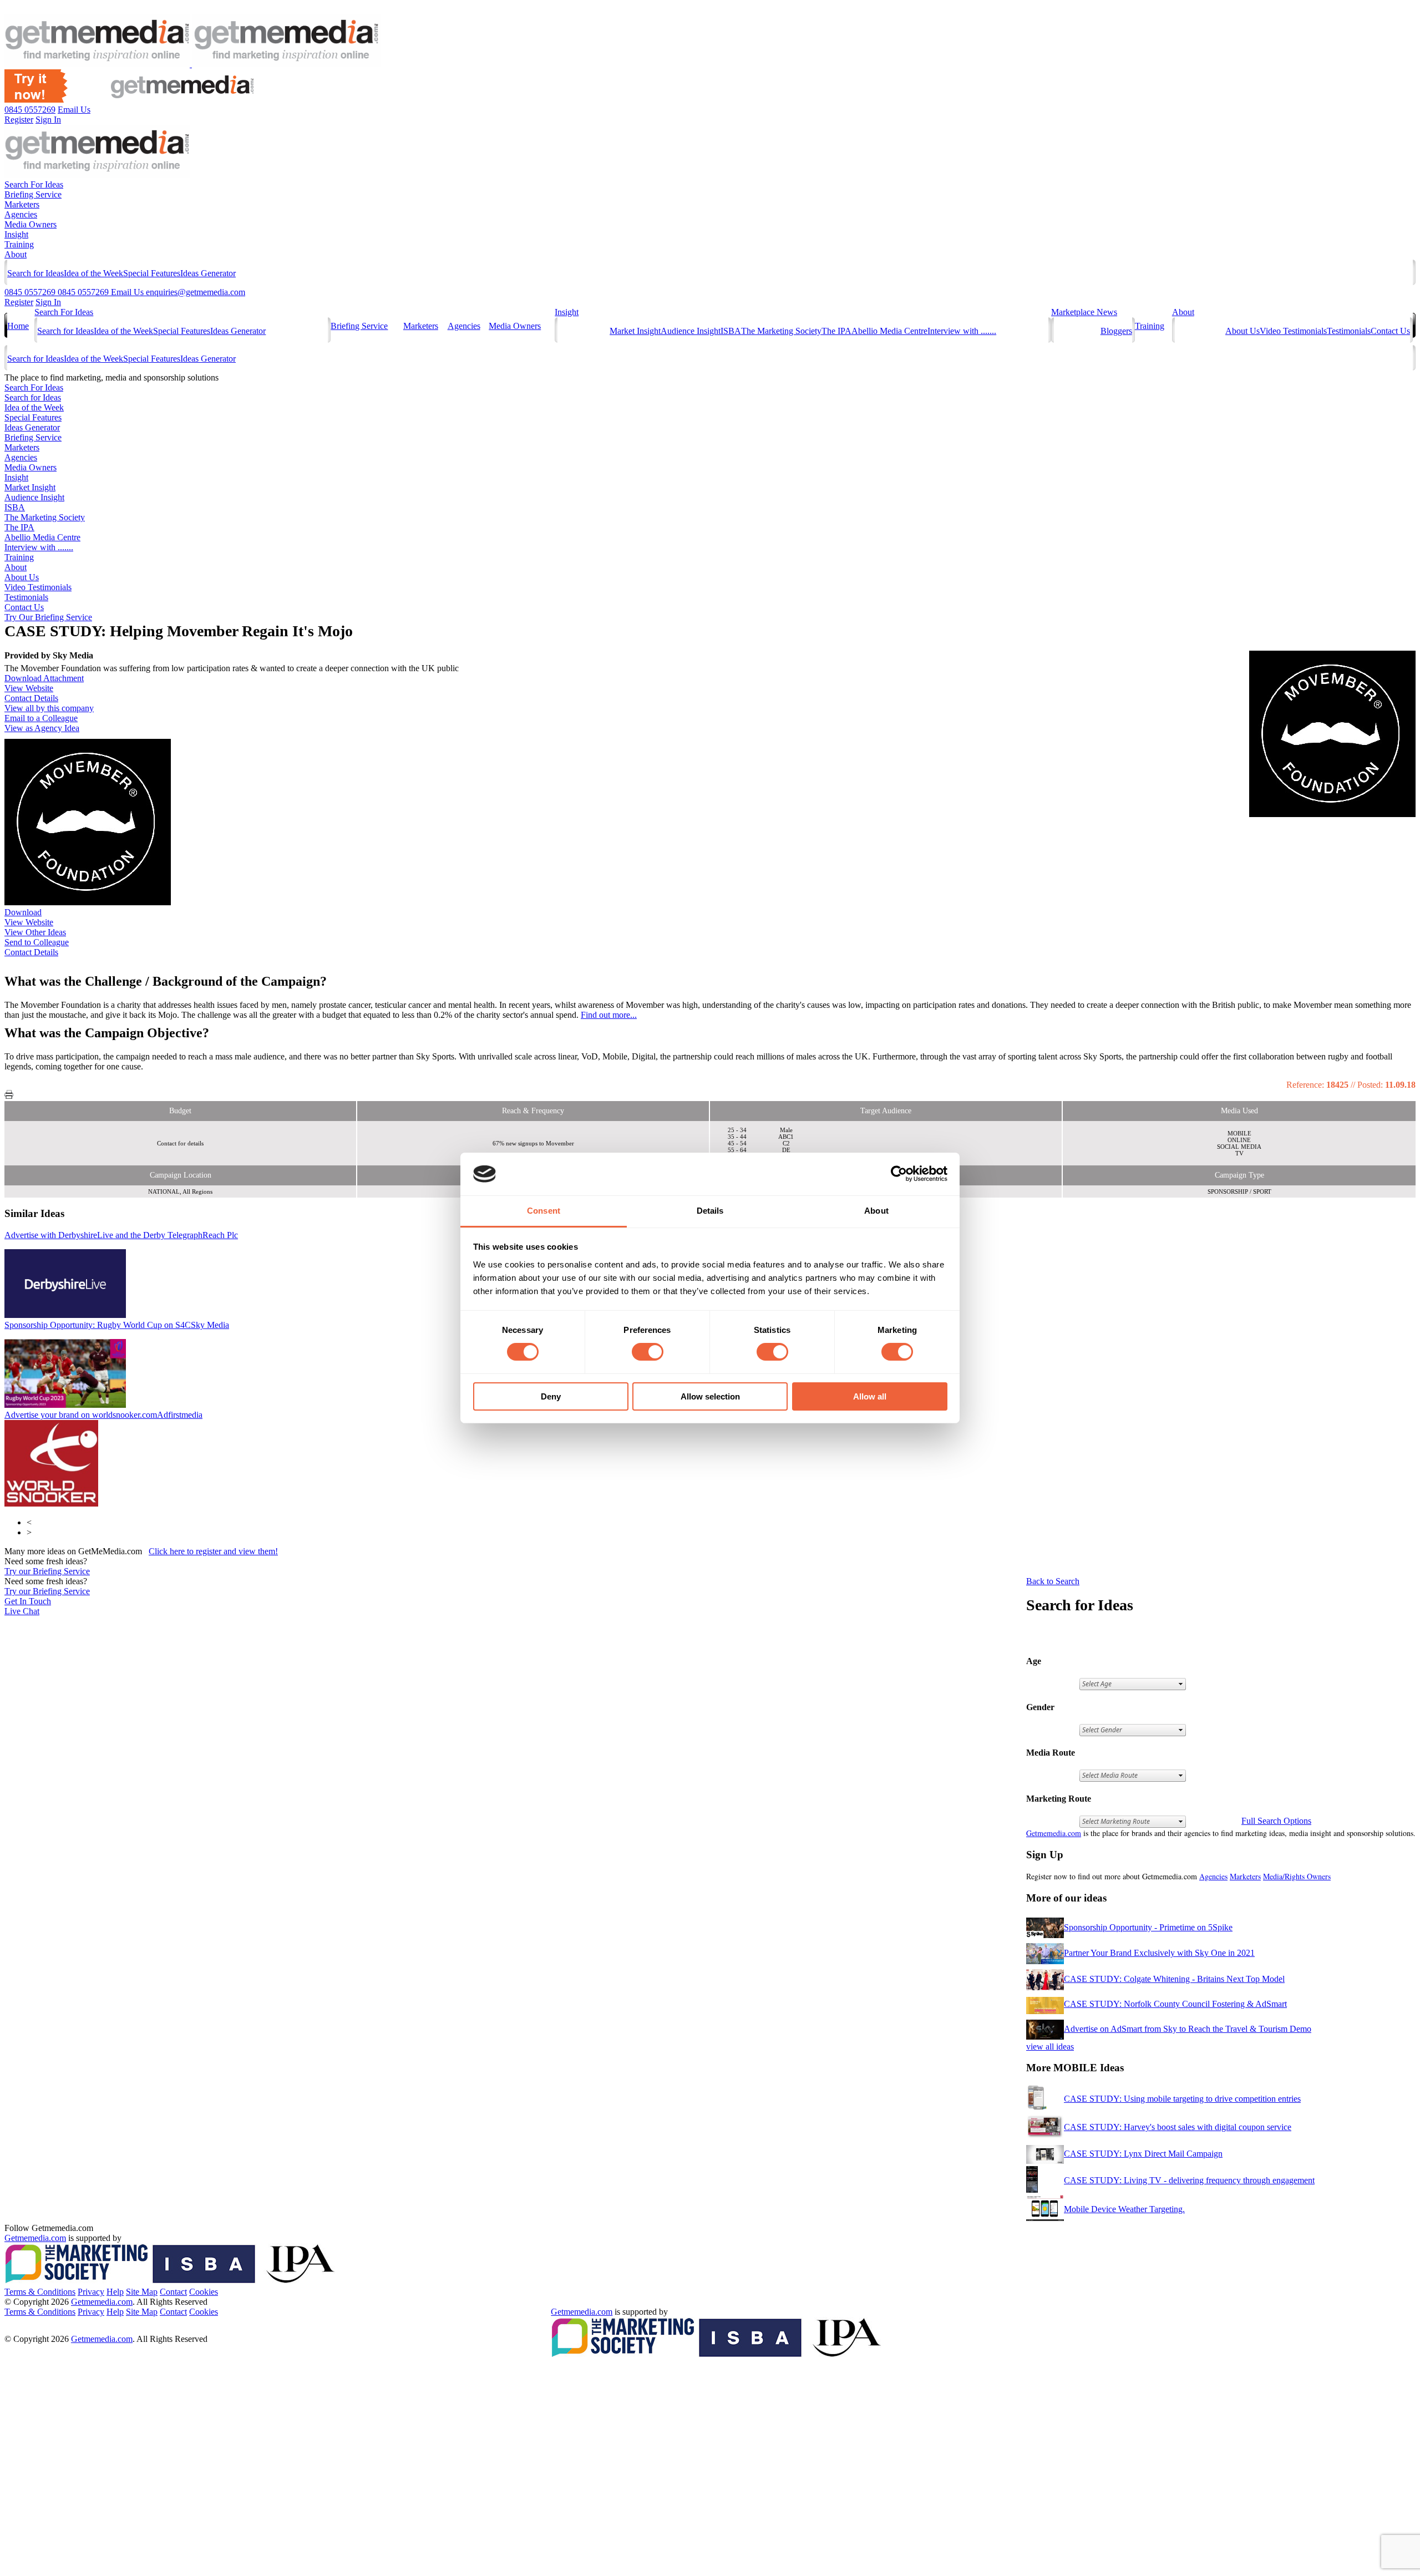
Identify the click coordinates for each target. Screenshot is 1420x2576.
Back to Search (1053, 1581)
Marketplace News (1084, 312)
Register (19, 302)
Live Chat (22, 1611)
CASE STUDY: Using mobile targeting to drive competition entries (1182, 2099)
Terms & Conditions (40, 2292)
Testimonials (1349, 331)
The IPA (836, 331)
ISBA (731, 331)
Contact (173, 2292)
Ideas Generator (208, 273)
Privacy (91, 2292)
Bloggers (1116, 331)
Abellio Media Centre (889, 331)
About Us (1242, 331)
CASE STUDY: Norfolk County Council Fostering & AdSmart (1175, 2004)
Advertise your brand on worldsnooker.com (103, 1415)
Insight (16, 234)
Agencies (21, 214)
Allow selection (710, 1396)
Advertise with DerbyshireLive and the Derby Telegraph (121, 1235)
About (16, 254)
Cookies (204, 2292)
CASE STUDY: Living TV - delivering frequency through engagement (1189, 2180)
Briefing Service (33, 194)
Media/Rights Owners (1297, 1876)
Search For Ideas (34, 184)
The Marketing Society (781, 331)
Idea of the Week (93, 273)
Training (19, 244)
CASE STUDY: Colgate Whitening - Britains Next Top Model (1174, 1979)
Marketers (22, 204)
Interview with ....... (962, 331)
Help (115, 2292)
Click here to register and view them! (213, 1551)
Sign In (48, 302)
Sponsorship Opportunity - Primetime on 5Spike (1148, 1927)
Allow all (870, 1396)
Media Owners (31, 224)
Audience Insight (691, 331)
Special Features (152, 273)
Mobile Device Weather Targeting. (1124, 2209)
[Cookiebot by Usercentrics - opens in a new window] (899, 1174)
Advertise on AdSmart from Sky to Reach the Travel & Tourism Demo (1188, 2029)
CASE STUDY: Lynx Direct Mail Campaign (1143, 2154)
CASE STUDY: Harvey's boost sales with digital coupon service (1178, 2127)
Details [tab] (710, 1211)
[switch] (648, 1352)
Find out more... (609, 1015)
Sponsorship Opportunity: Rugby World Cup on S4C (117, 1325)
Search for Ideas (35, 273)
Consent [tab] (544, 1211)
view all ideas (1050, 2047)
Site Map (142, 2292)
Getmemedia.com (1054, 1833)
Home (18, 326)
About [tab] (876, 1211)
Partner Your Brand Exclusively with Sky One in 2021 (1159, 1953)
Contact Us (1390, 331)
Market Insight (635, 331)
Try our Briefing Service (47, 1571)
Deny (551, 1396)
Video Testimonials (1293, 331)
